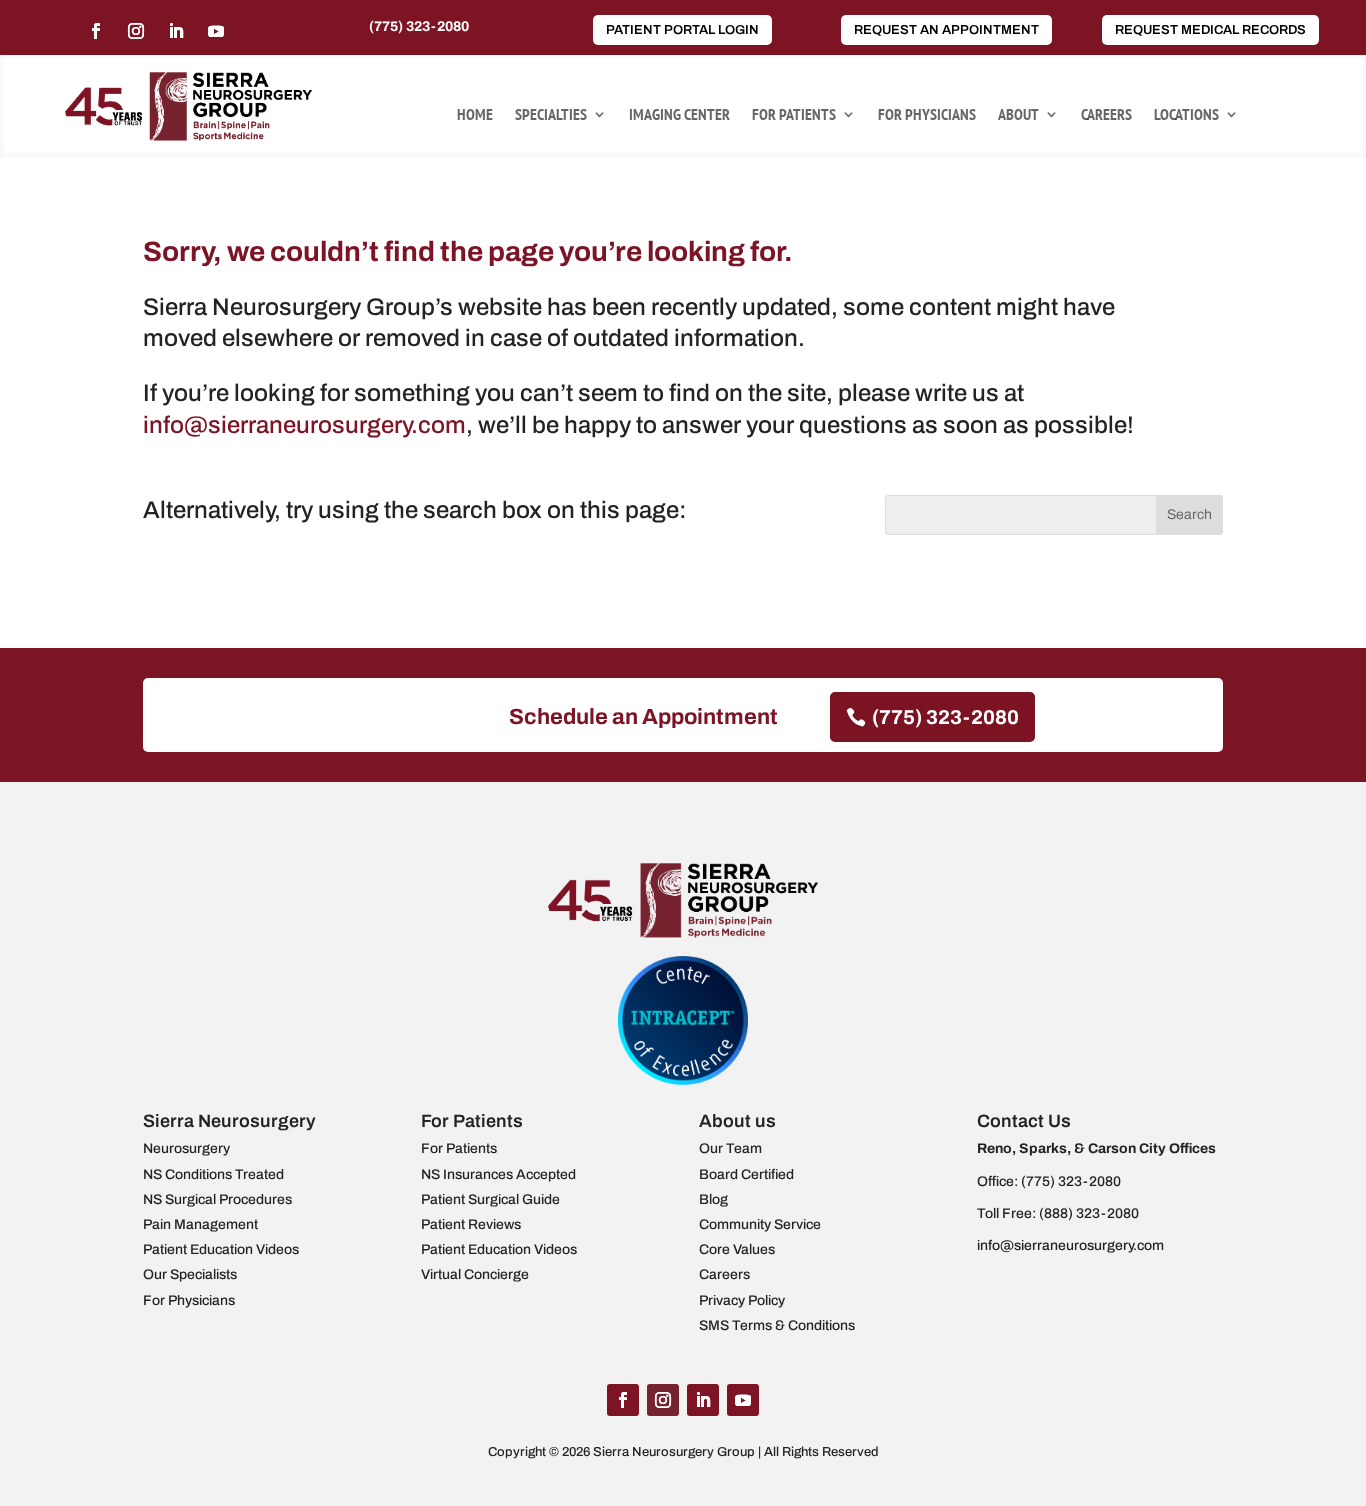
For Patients (794, 115)
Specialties (551, 115)
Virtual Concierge (475, 1274)
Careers (1106, 115)
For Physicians (927, 115)
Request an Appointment (946, 30)
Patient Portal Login (682, 30)
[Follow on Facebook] (96, 31)
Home (475, 115)
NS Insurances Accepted (498, 1174)
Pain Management (200, 1224)
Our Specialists (190, 1274)
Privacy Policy (742, 1300)
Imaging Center (679, 115)
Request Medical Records (1210, 30)
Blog (713, 1199)
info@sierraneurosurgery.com (304, 425)
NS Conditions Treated (213, 1174)
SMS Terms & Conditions (777, 1325)
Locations (1186, 115)
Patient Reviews (471, 1224)
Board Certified (746, 1174)
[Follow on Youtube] (216, 31)
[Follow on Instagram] (136, 31)
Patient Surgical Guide (490, 1199)
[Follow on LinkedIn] (176, 31)
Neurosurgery (186, 1148)
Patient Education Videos (221, 1249)
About (1018, 115)
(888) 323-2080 (1089, 1213)
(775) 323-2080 (419, 26)
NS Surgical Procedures (217, 1199)
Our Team (730, 1148)
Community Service (760, 1224)
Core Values (737, 1249)
